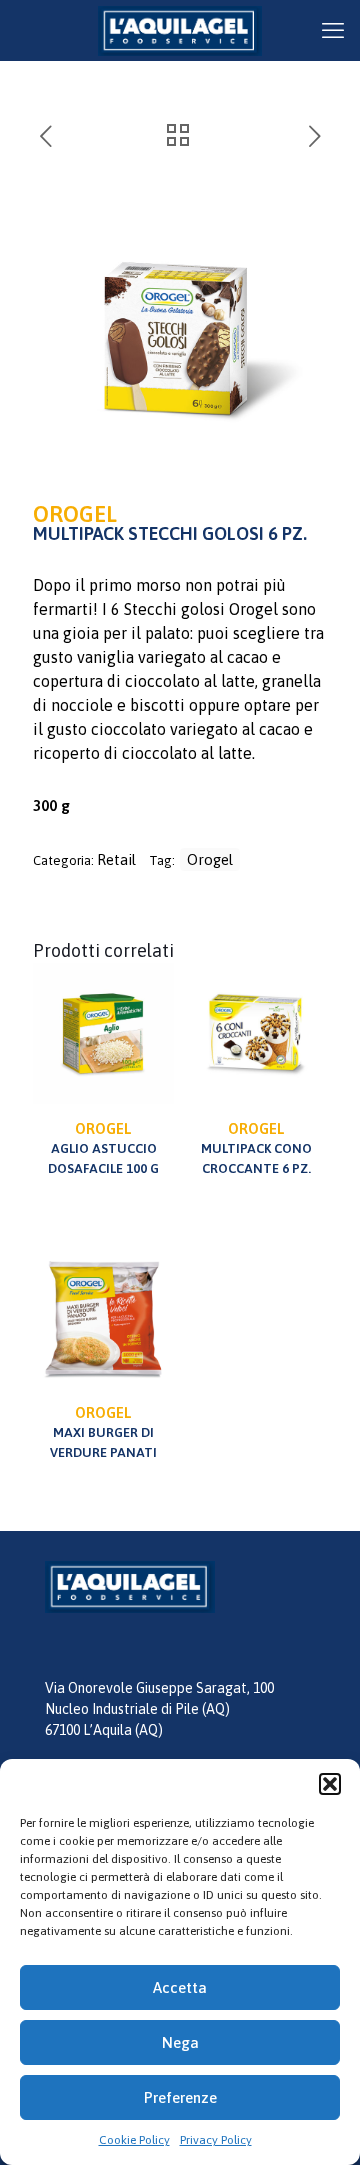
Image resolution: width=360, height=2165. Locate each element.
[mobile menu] (333, 30)
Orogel (210, 859)
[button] (330, 1784)
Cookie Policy (134, 2140)
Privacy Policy (216, 2140)
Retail (116, 859)
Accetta (180, 1987)
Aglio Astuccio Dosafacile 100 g (103, 1148)
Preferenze (180, 2097)
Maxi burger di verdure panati (103, 1432)
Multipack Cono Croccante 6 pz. (256, 1148)
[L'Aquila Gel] (180, 30)
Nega (180, 2042)
